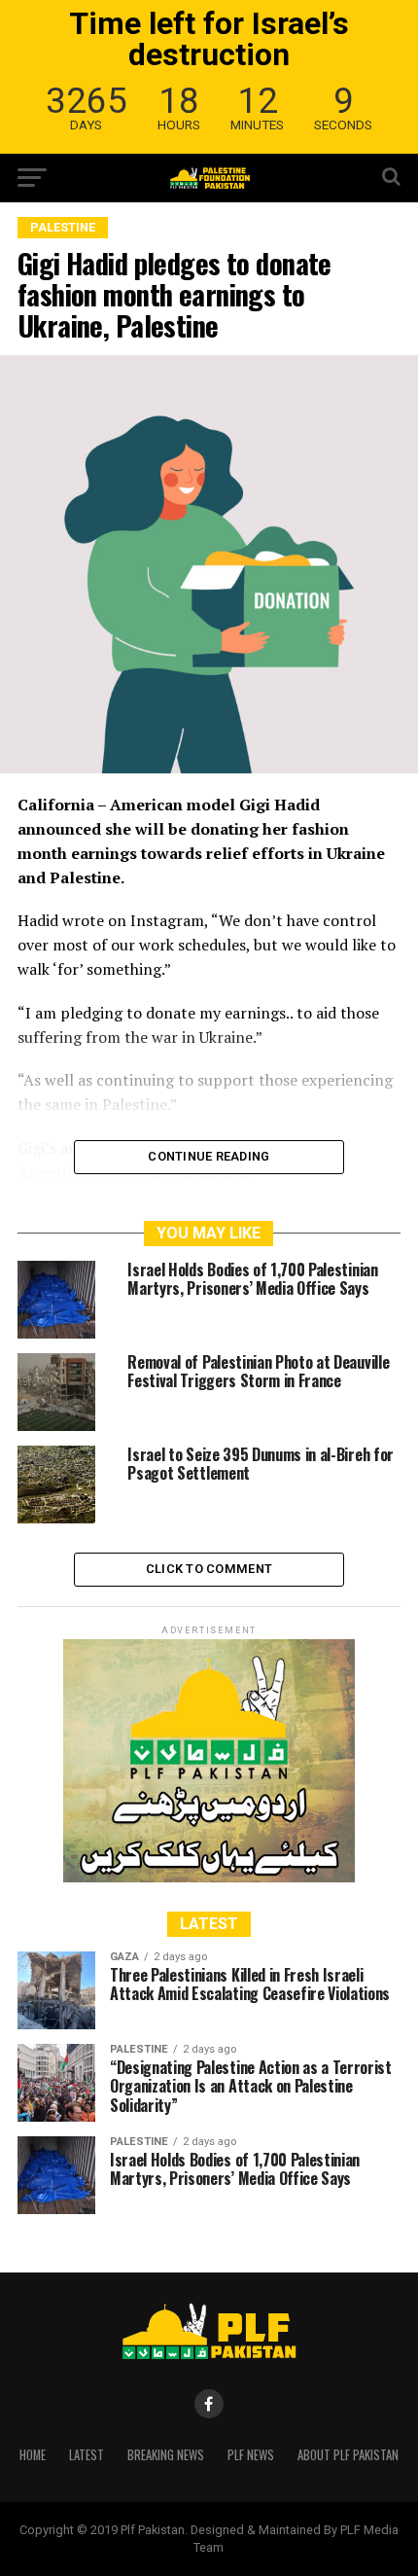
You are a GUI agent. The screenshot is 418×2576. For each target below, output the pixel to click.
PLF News (251, 2455)
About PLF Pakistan (348, 2455)
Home (33, 2455)
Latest (87, 2455)
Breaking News (166, 2455)
